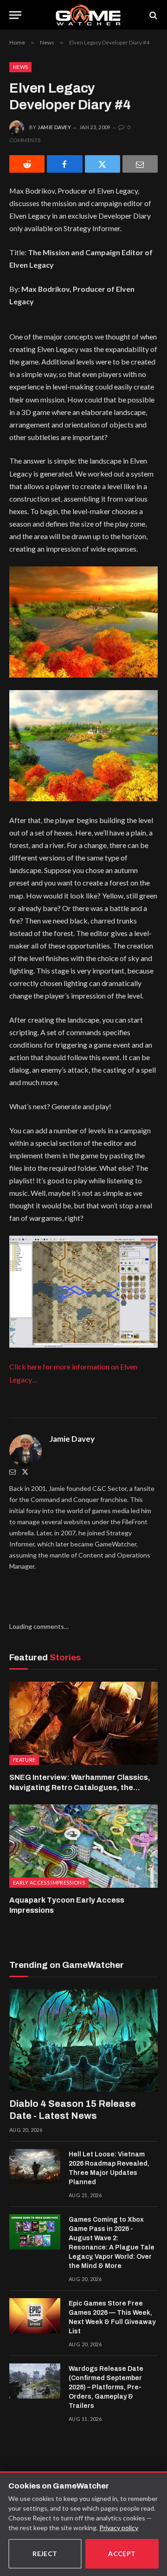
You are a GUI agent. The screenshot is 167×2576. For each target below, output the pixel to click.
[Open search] (153, 15)
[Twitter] (25, 1472)
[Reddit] (27, 164)
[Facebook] (64, 164)
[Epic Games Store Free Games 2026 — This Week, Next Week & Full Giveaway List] (35, 2316)
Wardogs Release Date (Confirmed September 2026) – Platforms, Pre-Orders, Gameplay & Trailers (106, 2387)
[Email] (140, 164)
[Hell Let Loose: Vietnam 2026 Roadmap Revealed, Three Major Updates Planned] (35, 2167)
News (20, 67)
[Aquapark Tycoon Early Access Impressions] (83, 1846)
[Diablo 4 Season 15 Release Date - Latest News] (83, 2040)
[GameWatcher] (88, 15)
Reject (45, 2554)
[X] (103, 164)
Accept (122, 2554)
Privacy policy (119, 2528)
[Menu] (15, 15)
